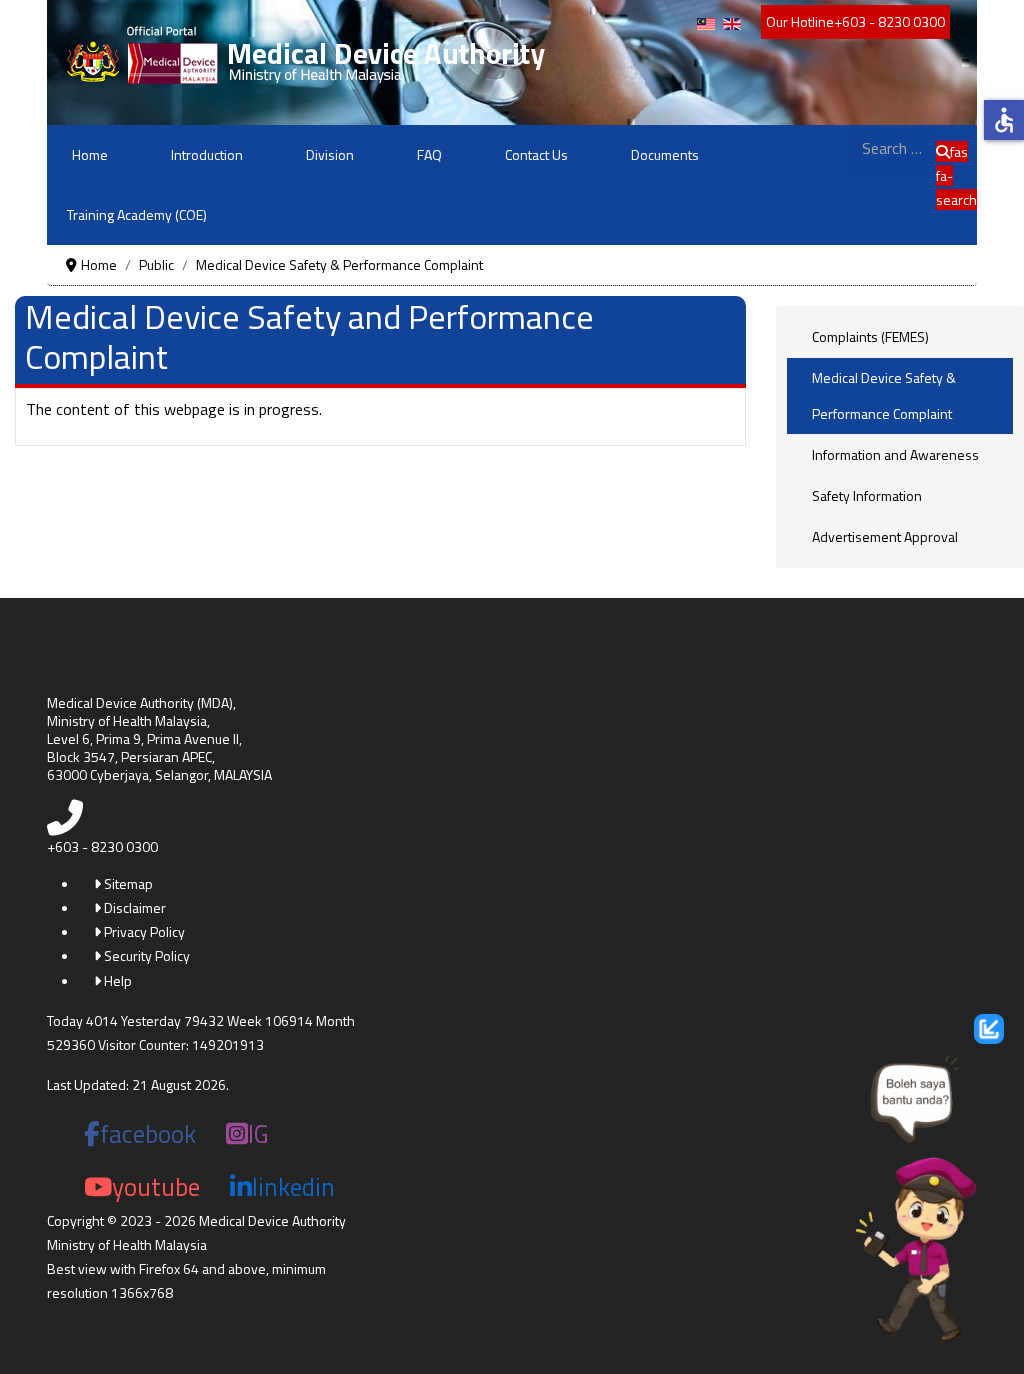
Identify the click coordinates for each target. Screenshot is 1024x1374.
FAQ (429, 154)
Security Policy (145, 955)
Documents (665, 154)
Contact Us (536, 154)
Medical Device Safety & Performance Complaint (884, 395)
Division (330, 154)
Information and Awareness (895, 454)
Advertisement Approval (885, 536)
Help (116, 980)
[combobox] (891, 148)
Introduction (207, 154)
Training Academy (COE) (137, 214)
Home (90, 154)
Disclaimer (133, 907)
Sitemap (127, 883)
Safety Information (867, 495)
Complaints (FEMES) (870, 336)
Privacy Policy (143, 931)
